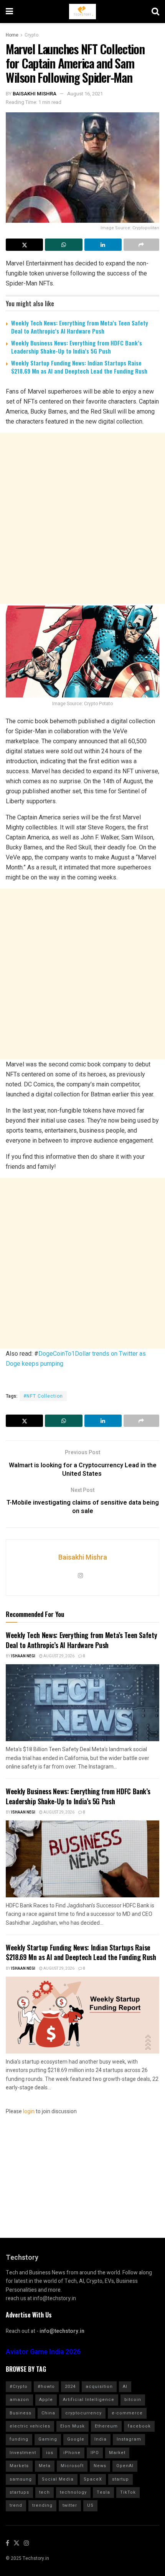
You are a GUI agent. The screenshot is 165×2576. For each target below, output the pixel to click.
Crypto (31, 35)
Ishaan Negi (23, 1656)
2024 (70, 2387)
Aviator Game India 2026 (43, 2352)
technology (73, 2492)
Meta (45, 2466)
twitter (70, 2505)
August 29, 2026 (59, 1656)
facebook (139, 2426)
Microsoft (72, 2466)
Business (21, 2413)
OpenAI (125, 2466)
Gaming (48, 2439)
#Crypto (19, 2387)
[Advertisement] (82, 518)
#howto (46, 2387)
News (100, 2466)
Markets (19, 2466)
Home (12, 35)
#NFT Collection (43, 1396)
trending (42, 2505)
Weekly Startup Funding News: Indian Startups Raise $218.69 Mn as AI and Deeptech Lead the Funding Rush (79, 367)
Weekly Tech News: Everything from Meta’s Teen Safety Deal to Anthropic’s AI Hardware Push (80, 327)
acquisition (99, 2387)
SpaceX (93, 2479)
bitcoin (133, 2400)
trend (16, 2505)
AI (125, 2387)
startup (120, 2479)
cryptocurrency (83, 2413)
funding (19, 2439)
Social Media (58, 2479)
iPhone (72, 2453)
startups (19, 2492)
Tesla (103, 2492)
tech (45, 2492)
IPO (95, 2453)
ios (50, 2453)
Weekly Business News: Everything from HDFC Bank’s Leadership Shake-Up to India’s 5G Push (77, 347)
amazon (19, 2400)
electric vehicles (30, 2426)
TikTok (128, 2492)
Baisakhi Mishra (35, 94)
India (101, 2439)
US (90, 2505)
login (29, 2111)
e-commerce (127, 2413)
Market (117, 2453)
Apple (46, 2400)
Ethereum (106, 2426)
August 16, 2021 (85, 94)
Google (76, 2439)
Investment (23, 2453)
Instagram (129, 2439)
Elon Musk (73, 2426)
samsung (21, 2479)
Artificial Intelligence (89, 2400)
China (48, 2413)
